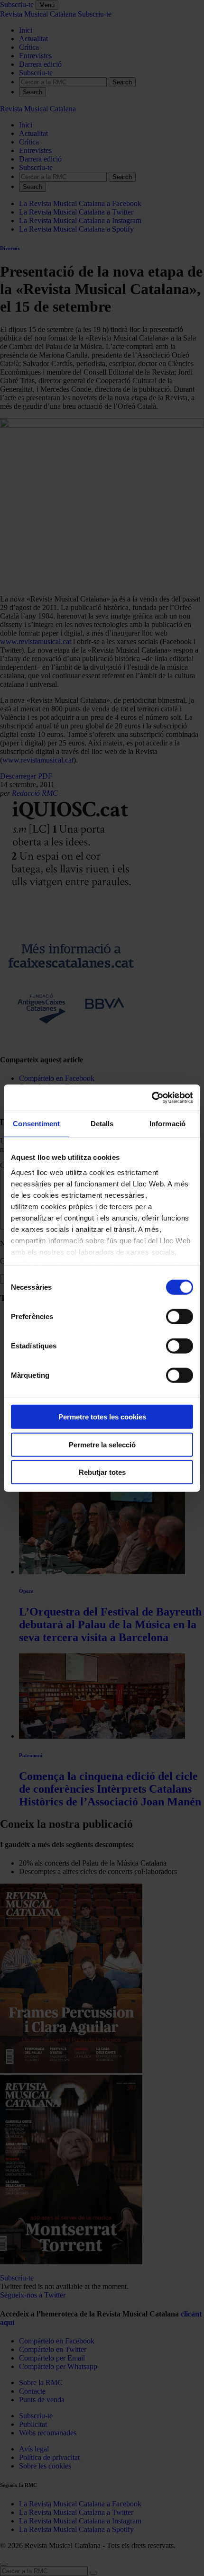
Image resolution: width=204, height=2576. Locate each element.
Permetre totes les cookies (102, 1417)
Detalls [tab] (102, 1124)
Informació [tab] (167, 1124)
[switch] (180, 1317)
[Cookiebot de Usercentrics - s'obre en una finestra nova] (152, 1097)
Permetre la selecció (102, 1444)
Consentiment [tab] (36, 1124)
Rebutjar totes (102, 1472)
